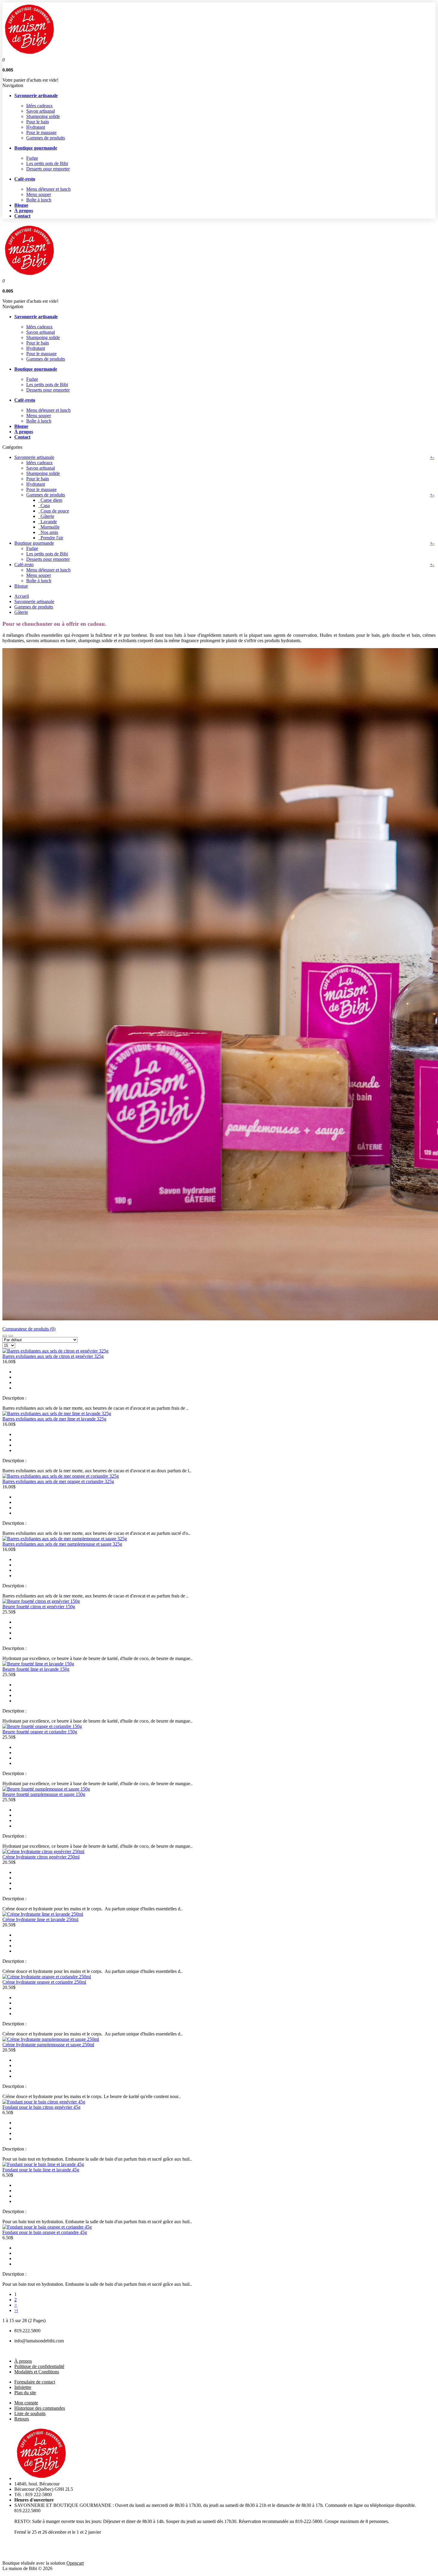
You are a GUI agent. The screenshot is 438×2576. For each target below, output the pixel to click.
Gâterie (46, 516)
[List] (11, 1336)
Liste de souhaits (30, 2413)
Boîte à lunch (39, 200)
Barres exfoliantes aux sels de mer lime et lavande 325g (54, 1419)
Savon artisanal (41, 111)
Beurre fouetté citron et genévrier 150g (39, 1607)
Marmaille (49, 527)
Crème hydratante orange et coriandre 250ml (44, 1982)
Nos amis (48, 532)
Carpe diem (50, 500)
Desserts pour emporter (48, 169)
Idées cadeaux (39, 106)
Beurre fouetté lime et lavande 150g (36, 1669)
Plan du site (25, 2393)
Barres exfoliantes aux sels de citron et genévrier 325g (53, 1356)
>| (16, 2310)
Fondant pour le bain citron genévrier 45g (41, 2107)
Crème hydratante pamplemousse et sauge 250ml (48, 2045)
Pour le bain (38, 122)
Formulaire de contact (35, 2382)
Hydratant (36, 127)
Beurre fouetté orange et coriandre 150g (40, 1732)
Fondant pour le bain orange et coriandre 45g (45, 2232)
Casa (44, 506)
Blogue (21, 586)
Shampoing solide (43, 116)
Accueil (22, 596)
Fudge (32, 158)
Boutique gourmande (34, 543)
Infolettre (23, 2387)
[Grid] (5, 1336)
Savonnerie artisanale (34, 457)
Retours (22, 2419)
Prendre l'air (51, 538)
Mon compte (26, 2403)
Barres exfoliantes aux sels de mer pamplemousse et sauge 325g (62, 1544)
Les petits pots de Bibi (47, 163)
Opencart (75, 2563)
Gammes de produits (46, 138)
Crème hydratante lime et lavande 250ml (40, 1919)
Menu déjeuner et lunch (48, 189)
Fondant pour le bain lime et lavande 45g (41, 2170)
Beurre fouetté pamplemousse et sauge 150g (44, 1794)
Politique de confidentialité (39, 2366)
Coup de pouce (54, 511)
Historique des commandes (40, 2408)
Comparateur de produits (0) (29, 1329)
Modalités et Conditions (37, 2372)
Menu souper (39, 194)
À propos (23, 2361)
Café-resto (24, 565)
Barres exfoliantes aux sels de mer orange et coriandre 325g (58, 1481)
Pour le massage (41, 132)
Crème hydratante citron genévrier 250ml (41, 1857)
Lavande (48, 522)
